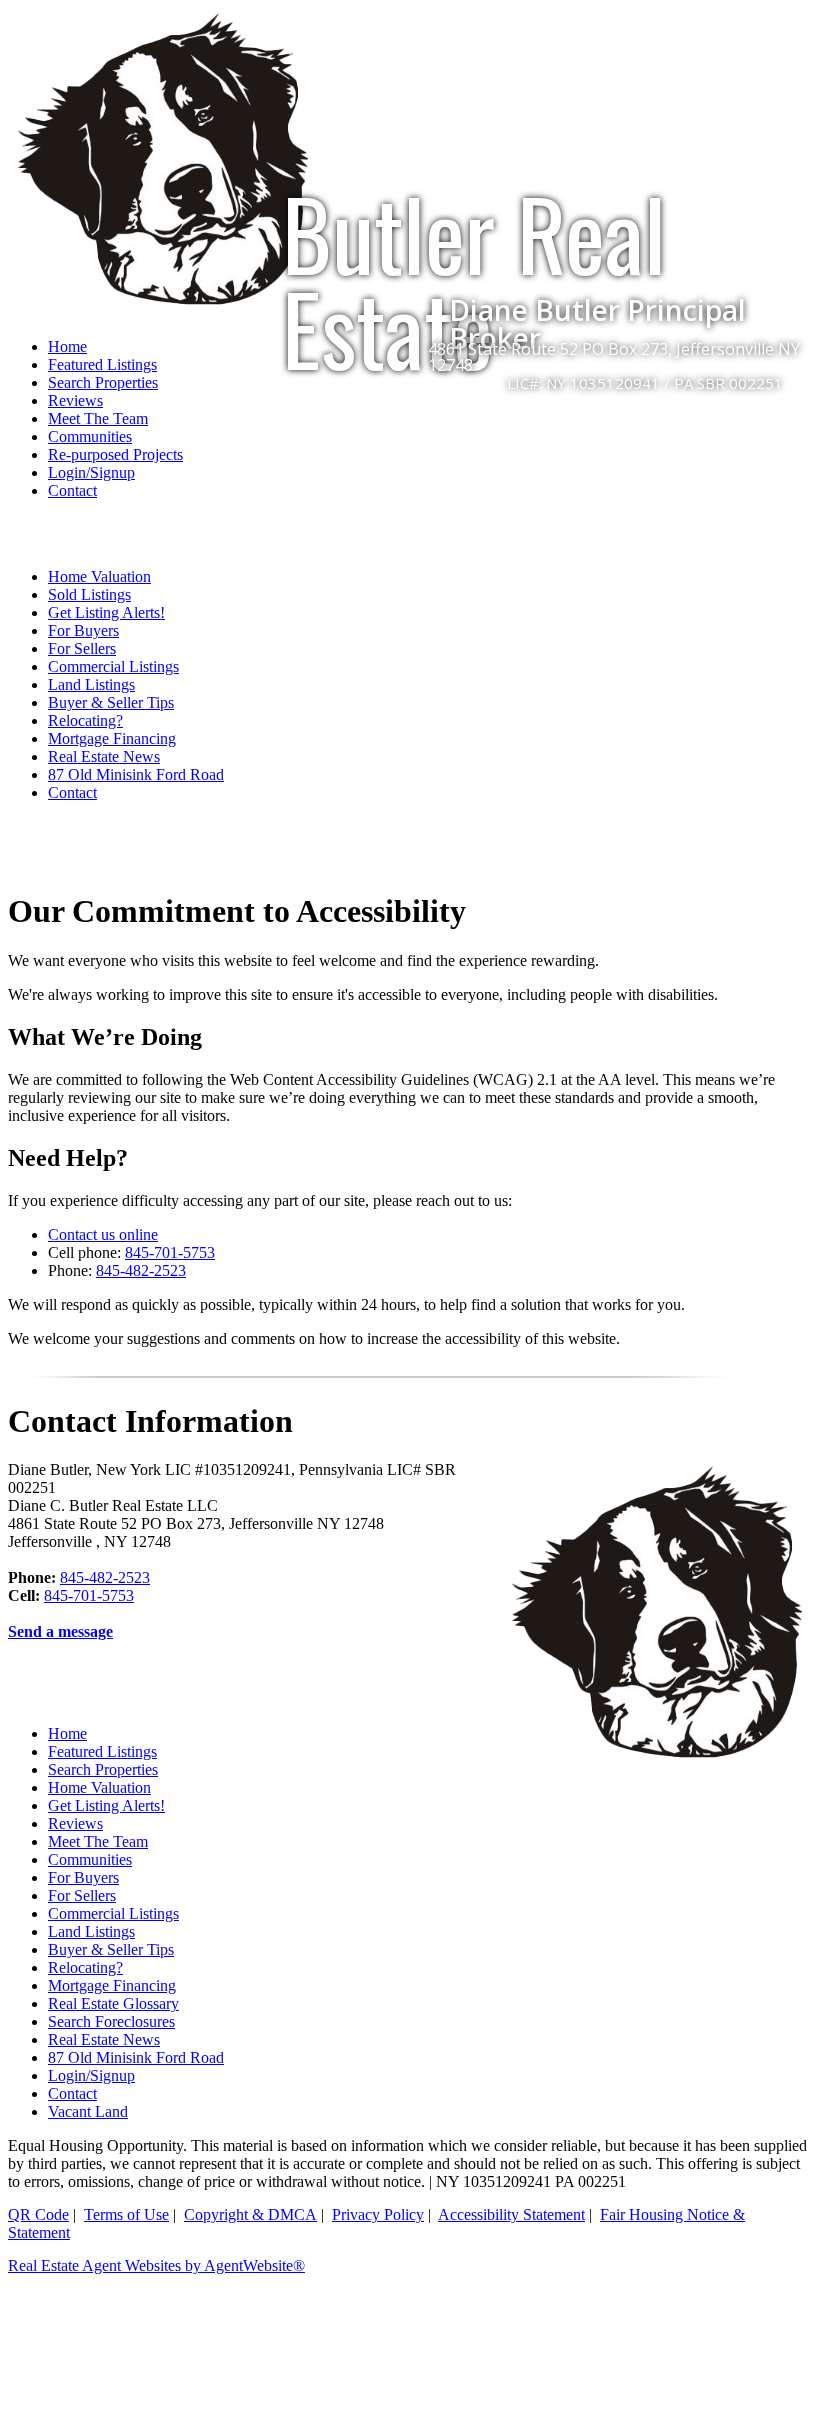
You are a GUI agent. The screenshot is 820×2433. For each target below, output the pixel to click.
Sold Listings (89, 594)
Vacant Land (88, 2111)
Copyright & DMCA (250, 2214)
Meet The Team (98, 418)
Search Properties (103, 1769)
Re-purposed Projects (115, 454)
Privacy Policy (378, 2214)
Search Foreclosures (111, 2021)
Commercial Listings (113, 666)
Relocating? (85, 720)
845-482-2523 (141, 1270)
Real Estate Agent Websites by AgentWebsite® (156, 2265)
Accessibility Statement (511, 2214)
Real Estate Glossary (113, 2003)
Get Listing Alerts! (106, 612)
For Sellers (82, 648)
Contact (72, 490)
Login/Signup (91, 472)
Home (67, 1733)
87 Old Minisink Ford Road (136, 774)
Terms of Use (126, 2214)
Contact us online (103, 1234)
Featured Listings (102, 1751)
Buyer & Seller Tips (111, 702)
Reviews (75, 400)
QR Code (38, 2214)
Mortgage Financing (112, 738)
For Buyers (83, 630)
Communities (90, 436)
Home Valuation (99, 576)
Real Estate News (104, 756)
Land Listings (91, 684)
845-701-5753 (170, 1252)
